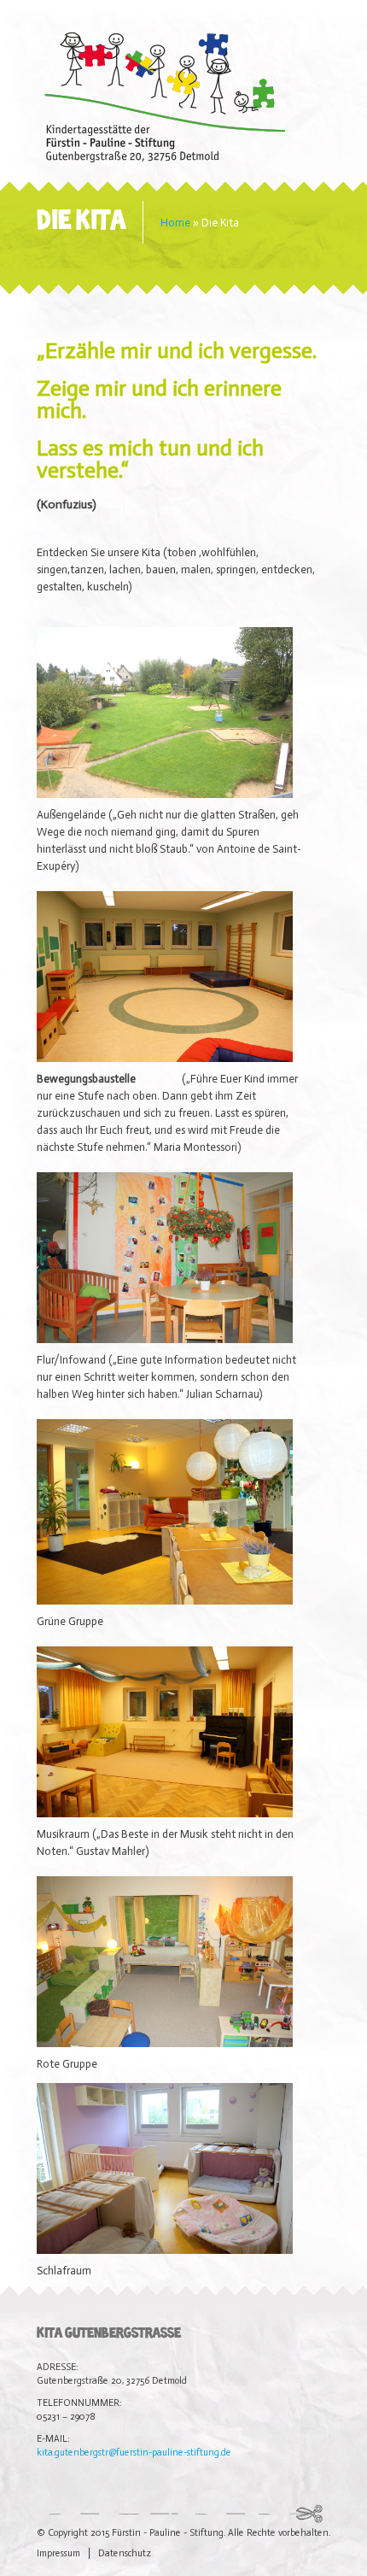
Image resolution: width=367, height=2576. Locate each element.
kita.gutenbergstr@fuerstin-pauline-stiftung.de (134, 2453)
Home (175, 223)
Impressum (58, 2553)
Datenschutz (125, 2553)
